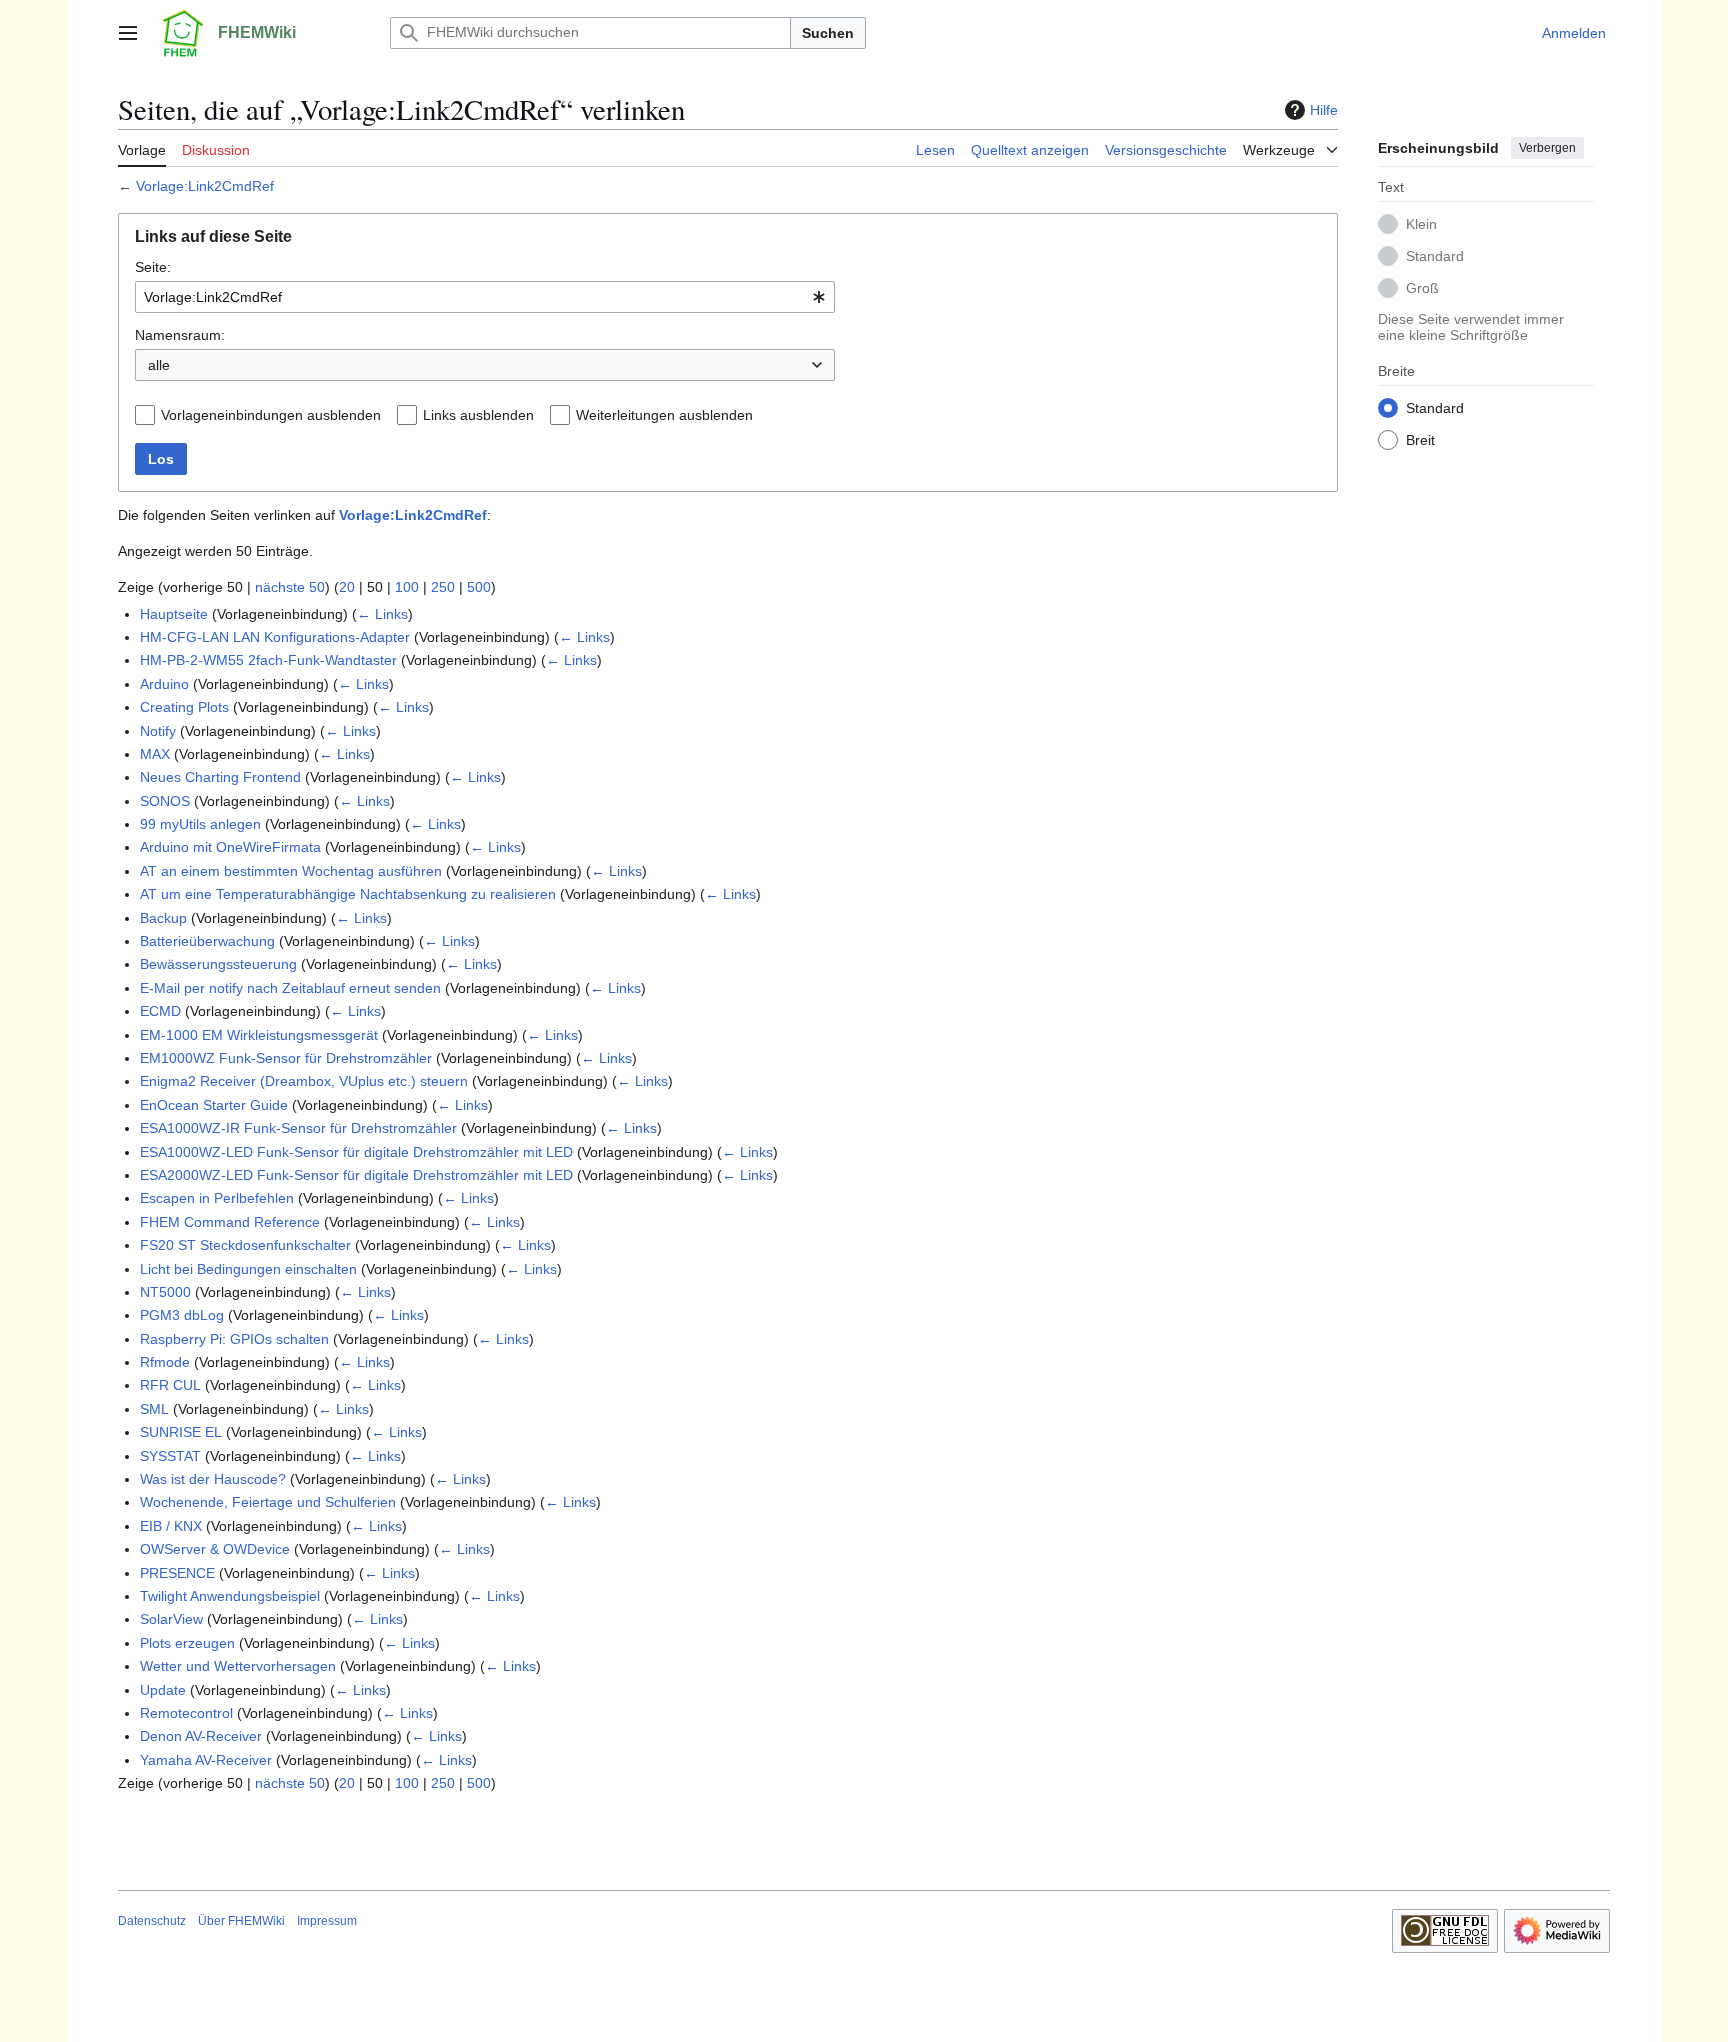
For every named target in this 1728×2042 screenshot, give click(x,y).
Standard (1435, 255)
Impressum (327, 1921)
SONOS (165, 801)
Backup (163, 918)
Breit (1420, 439)
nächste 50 (290, 587)
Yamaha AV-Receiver (206, 1760)
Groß (1422, 287)
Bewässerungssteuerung (218, 964)
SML (154, 1409)
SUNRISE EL (181, 1432)
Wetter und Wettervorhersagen (238, 1666)
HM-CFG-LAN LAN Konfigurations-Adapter (275, 637)
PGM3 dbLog (182, 1315)
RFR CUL (170, 1385)
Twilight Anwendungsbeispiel (230, 1596)
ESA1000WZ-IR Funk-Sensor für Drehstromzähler (298, 1128)
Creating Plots (184, 707)
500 (479, 587)
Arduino (164, 684)
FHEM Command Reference (230, 1222)
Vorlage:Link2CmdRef (205, 186)
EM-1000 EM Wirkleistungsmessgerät (259, 1035)
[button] (128, 33)
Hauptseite (174, 614)
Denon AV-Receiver (201, 1736)
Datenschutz (152, 1921)
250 (443, 587)
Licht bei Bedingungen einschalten (248, 1269)
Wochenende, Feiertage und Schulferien (268, 1502)
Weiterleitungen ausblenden (664, 415)
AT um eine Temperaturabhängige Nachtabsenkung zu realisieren (348, 894)
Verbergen (1547, 148)
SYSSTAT (170, 1456)
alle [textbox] (159, 365)
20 (347, 587)
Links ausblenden (478, 415)
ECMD (160, 1011)
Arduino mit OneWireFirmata (230, 847)
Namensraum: (180, 335)
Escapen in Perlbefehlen (217, 1198)
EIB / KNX (171, 1526)
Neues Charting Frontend (220, 777)
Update (163, 1690)
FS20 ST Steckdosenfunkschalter (245, 1245)
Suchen (828, 33)
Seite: (153, 267)
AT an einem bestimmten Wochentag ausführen (291, 871)
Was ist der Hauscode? (213, 1479)
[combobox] (485, 297)
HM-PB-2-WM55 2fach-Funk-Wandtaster (268, 660)
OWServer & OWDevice (215, 1549)
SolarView (171, 1619)
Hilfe (1324, 110)
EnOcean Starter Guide (214, 1105)
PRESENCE (177, 1573)
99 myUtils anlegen (200, 824)
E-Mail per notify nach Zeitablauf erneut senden (290, 988)
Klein (1421, 223)
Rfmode (165, 1362)
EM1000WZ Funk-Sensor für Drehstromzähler (286, 1058)
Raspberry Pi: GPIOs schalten (234, 1339)
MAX (155, 754)
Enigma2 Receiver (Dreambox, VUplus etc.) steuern (304, 1081)
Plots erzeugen (187, 1643)
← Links (382, 614)
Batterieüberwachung (207, 941)
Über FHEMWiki (241, 1921)
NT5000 (165, 1292)
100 (407, 587)
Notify (158, 731)
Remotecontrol (186, 1713)
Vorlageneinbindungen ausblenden (271, 415)
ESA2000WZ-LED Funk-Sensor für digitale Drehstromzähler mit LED (356, 1175)
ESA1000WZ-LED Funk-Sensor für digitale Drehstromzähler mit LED (356, 1152)
